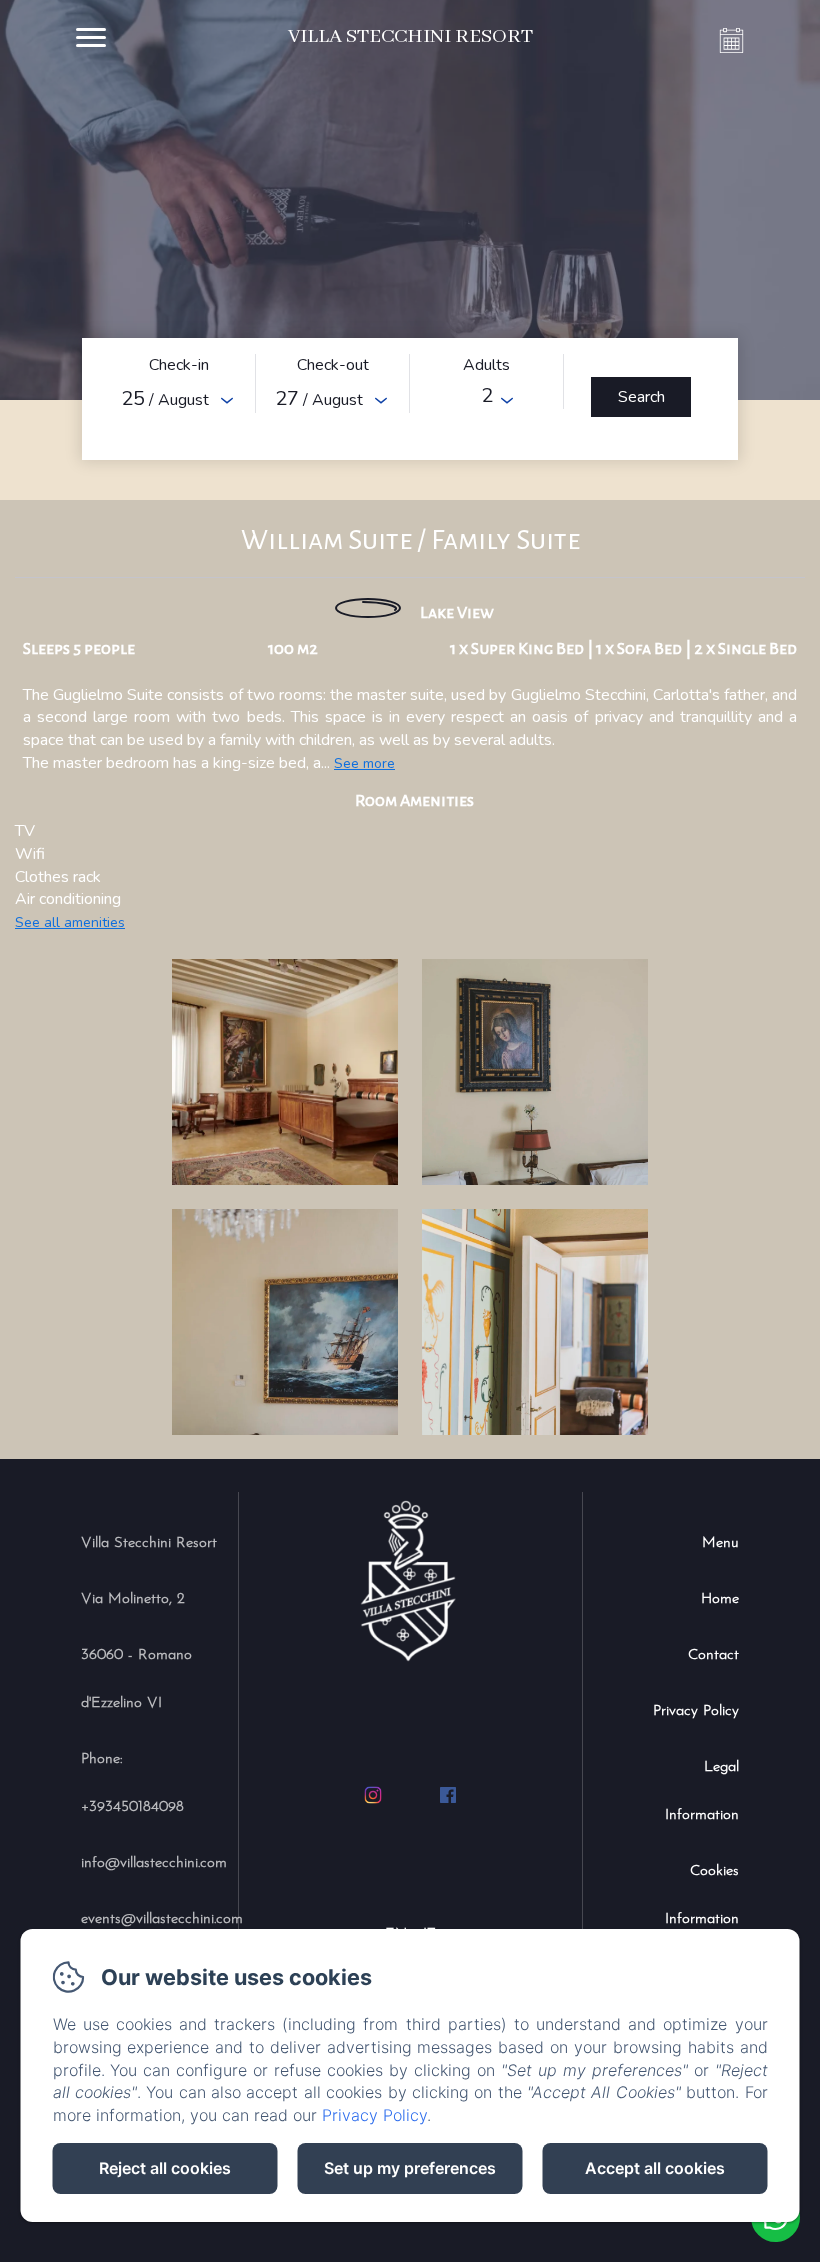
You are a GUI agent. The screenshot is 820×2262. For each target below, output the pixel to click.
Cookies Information (702, 1895)
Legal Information (702, 1791)
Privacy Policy (696, 1711)
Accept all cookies (655, 2168)
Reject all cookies (165, 2168)
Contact (713, 1655)
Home (720, 1599)
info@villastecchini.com (154, 1863)
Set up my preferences (410, 2168)
